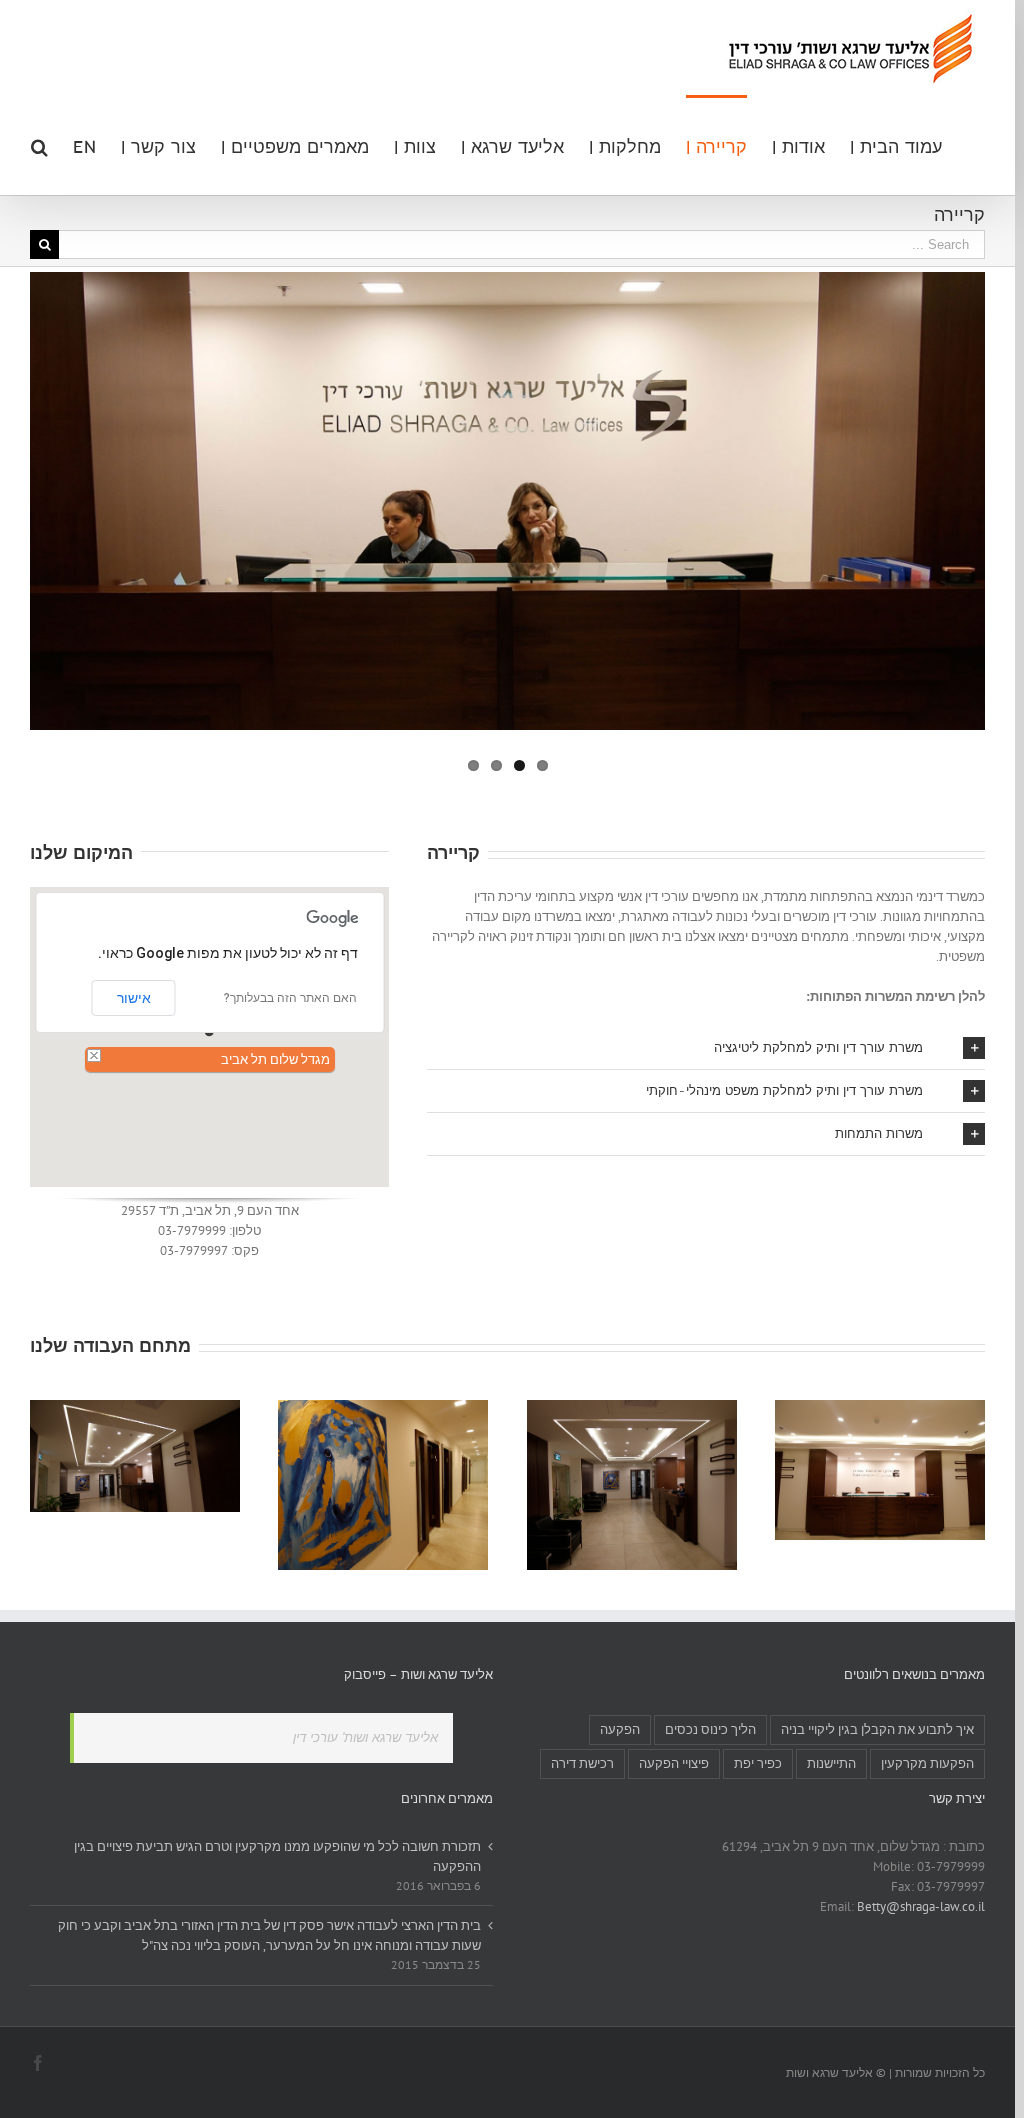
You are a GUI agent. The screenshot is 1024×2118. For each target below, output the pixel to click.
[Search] (39, 145)
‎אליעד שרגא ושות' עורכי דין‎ (365, 1737)
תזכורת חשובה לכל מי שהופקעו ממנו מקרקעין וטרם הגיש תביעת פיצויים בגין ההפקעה (277, 1856)
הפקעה (620, 1729)
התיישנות (831, 1763)
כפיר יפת (758, 1763)
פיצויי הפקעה (674, 1763)
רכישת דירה (582, 1763)
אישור (134, 998)
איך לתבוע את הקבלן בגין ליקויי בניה (877, 1729)
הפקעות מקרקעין (927, 1763)
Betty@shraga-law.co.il (921, 1906)
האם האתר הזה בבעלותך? (290, 998)
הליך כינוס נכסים (710, 1729)
